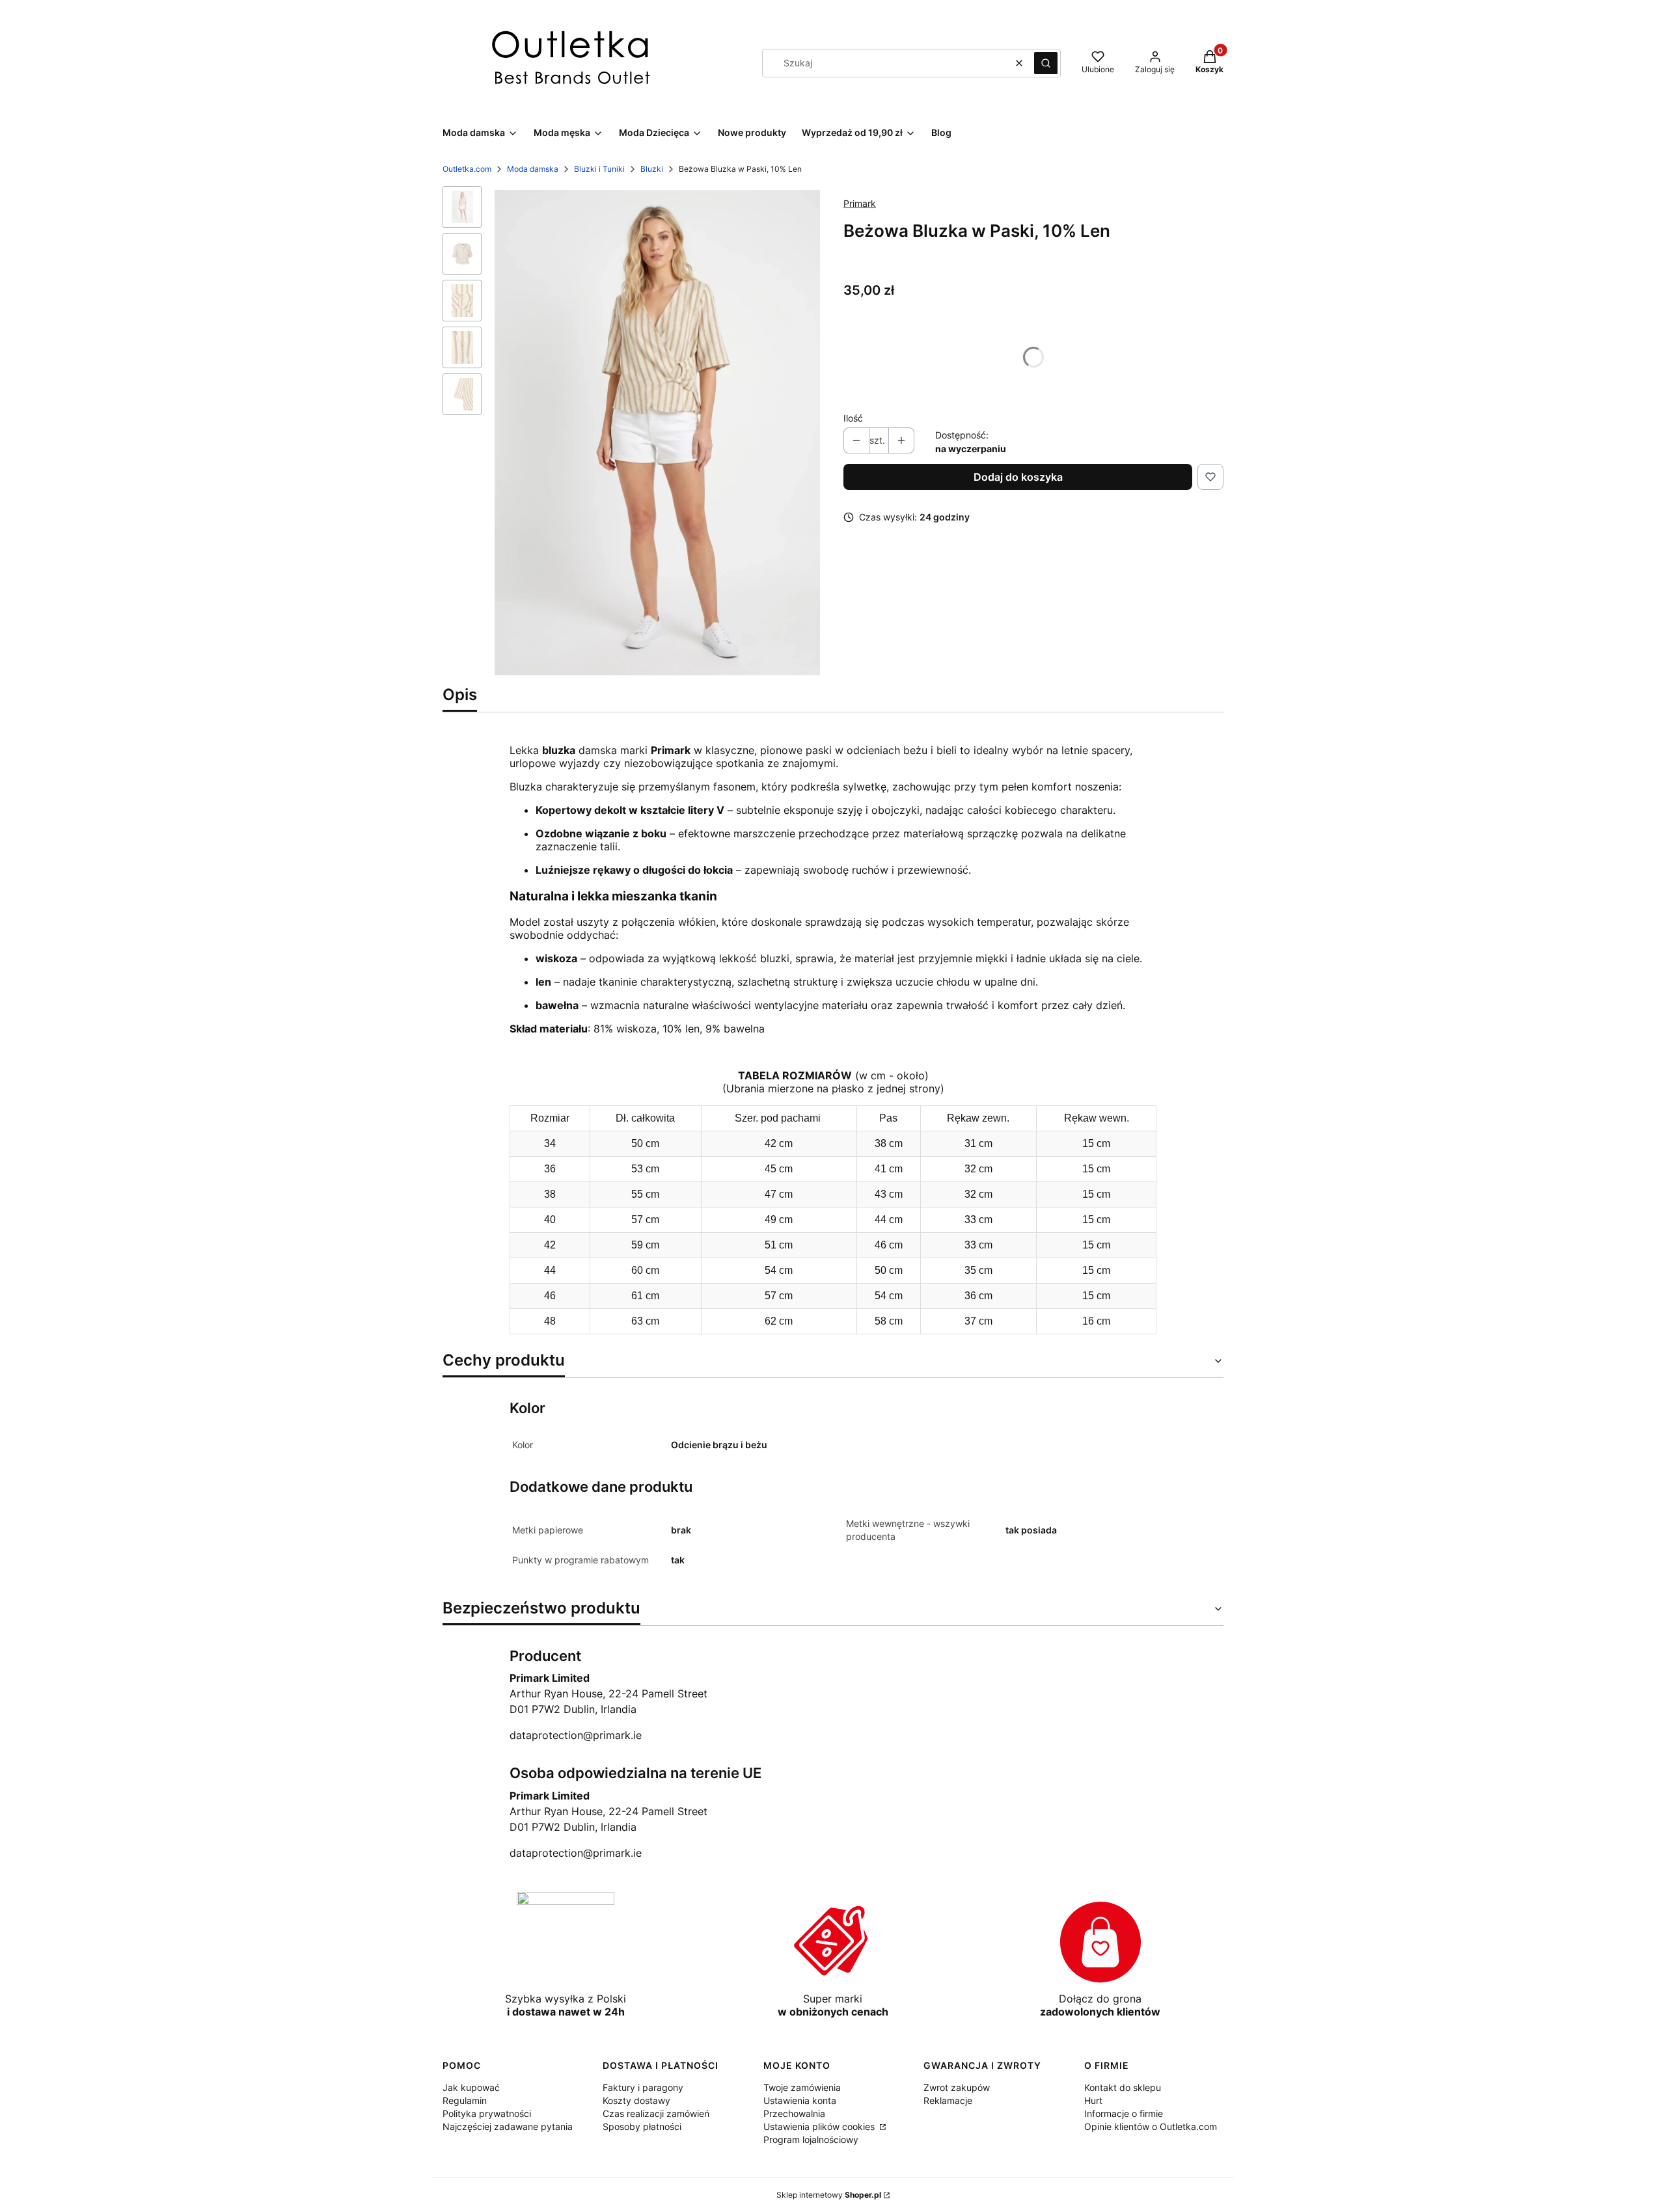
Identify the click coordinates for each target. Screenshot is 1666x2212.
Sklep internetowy (829, 2195)
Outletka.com (467, 169)
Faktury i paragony (643, 2087)
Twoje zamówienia (802, 2087)
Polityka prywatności (487, 2113)
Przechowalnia (794, 2113)
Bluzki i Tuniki (599, 169)
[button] (1046, 63)
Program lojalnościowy (811, 2139)
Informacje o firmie (1124, 2113)
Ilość (853, 418)
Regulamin (465, 2100)
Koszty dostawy (636, 2100)
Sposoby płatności (642, 2126)
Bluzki (652, 169)
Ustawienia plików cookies (820, 2126)
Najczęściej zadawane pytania (508, 2126)
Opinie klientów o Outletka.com (1151, 2126)
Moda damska (533, 169)
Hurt (1093, 2100)
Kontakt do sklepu (1123, 2087)
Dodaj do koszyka (1018, 477)
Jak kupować (471, 2087)
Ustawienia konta (800, 2100)
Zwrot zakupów (957, 2087)
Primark (860, 203)
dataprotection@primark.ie (576, 1735)
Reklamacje (948, 2100)
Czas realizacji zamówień (656, 2113)
